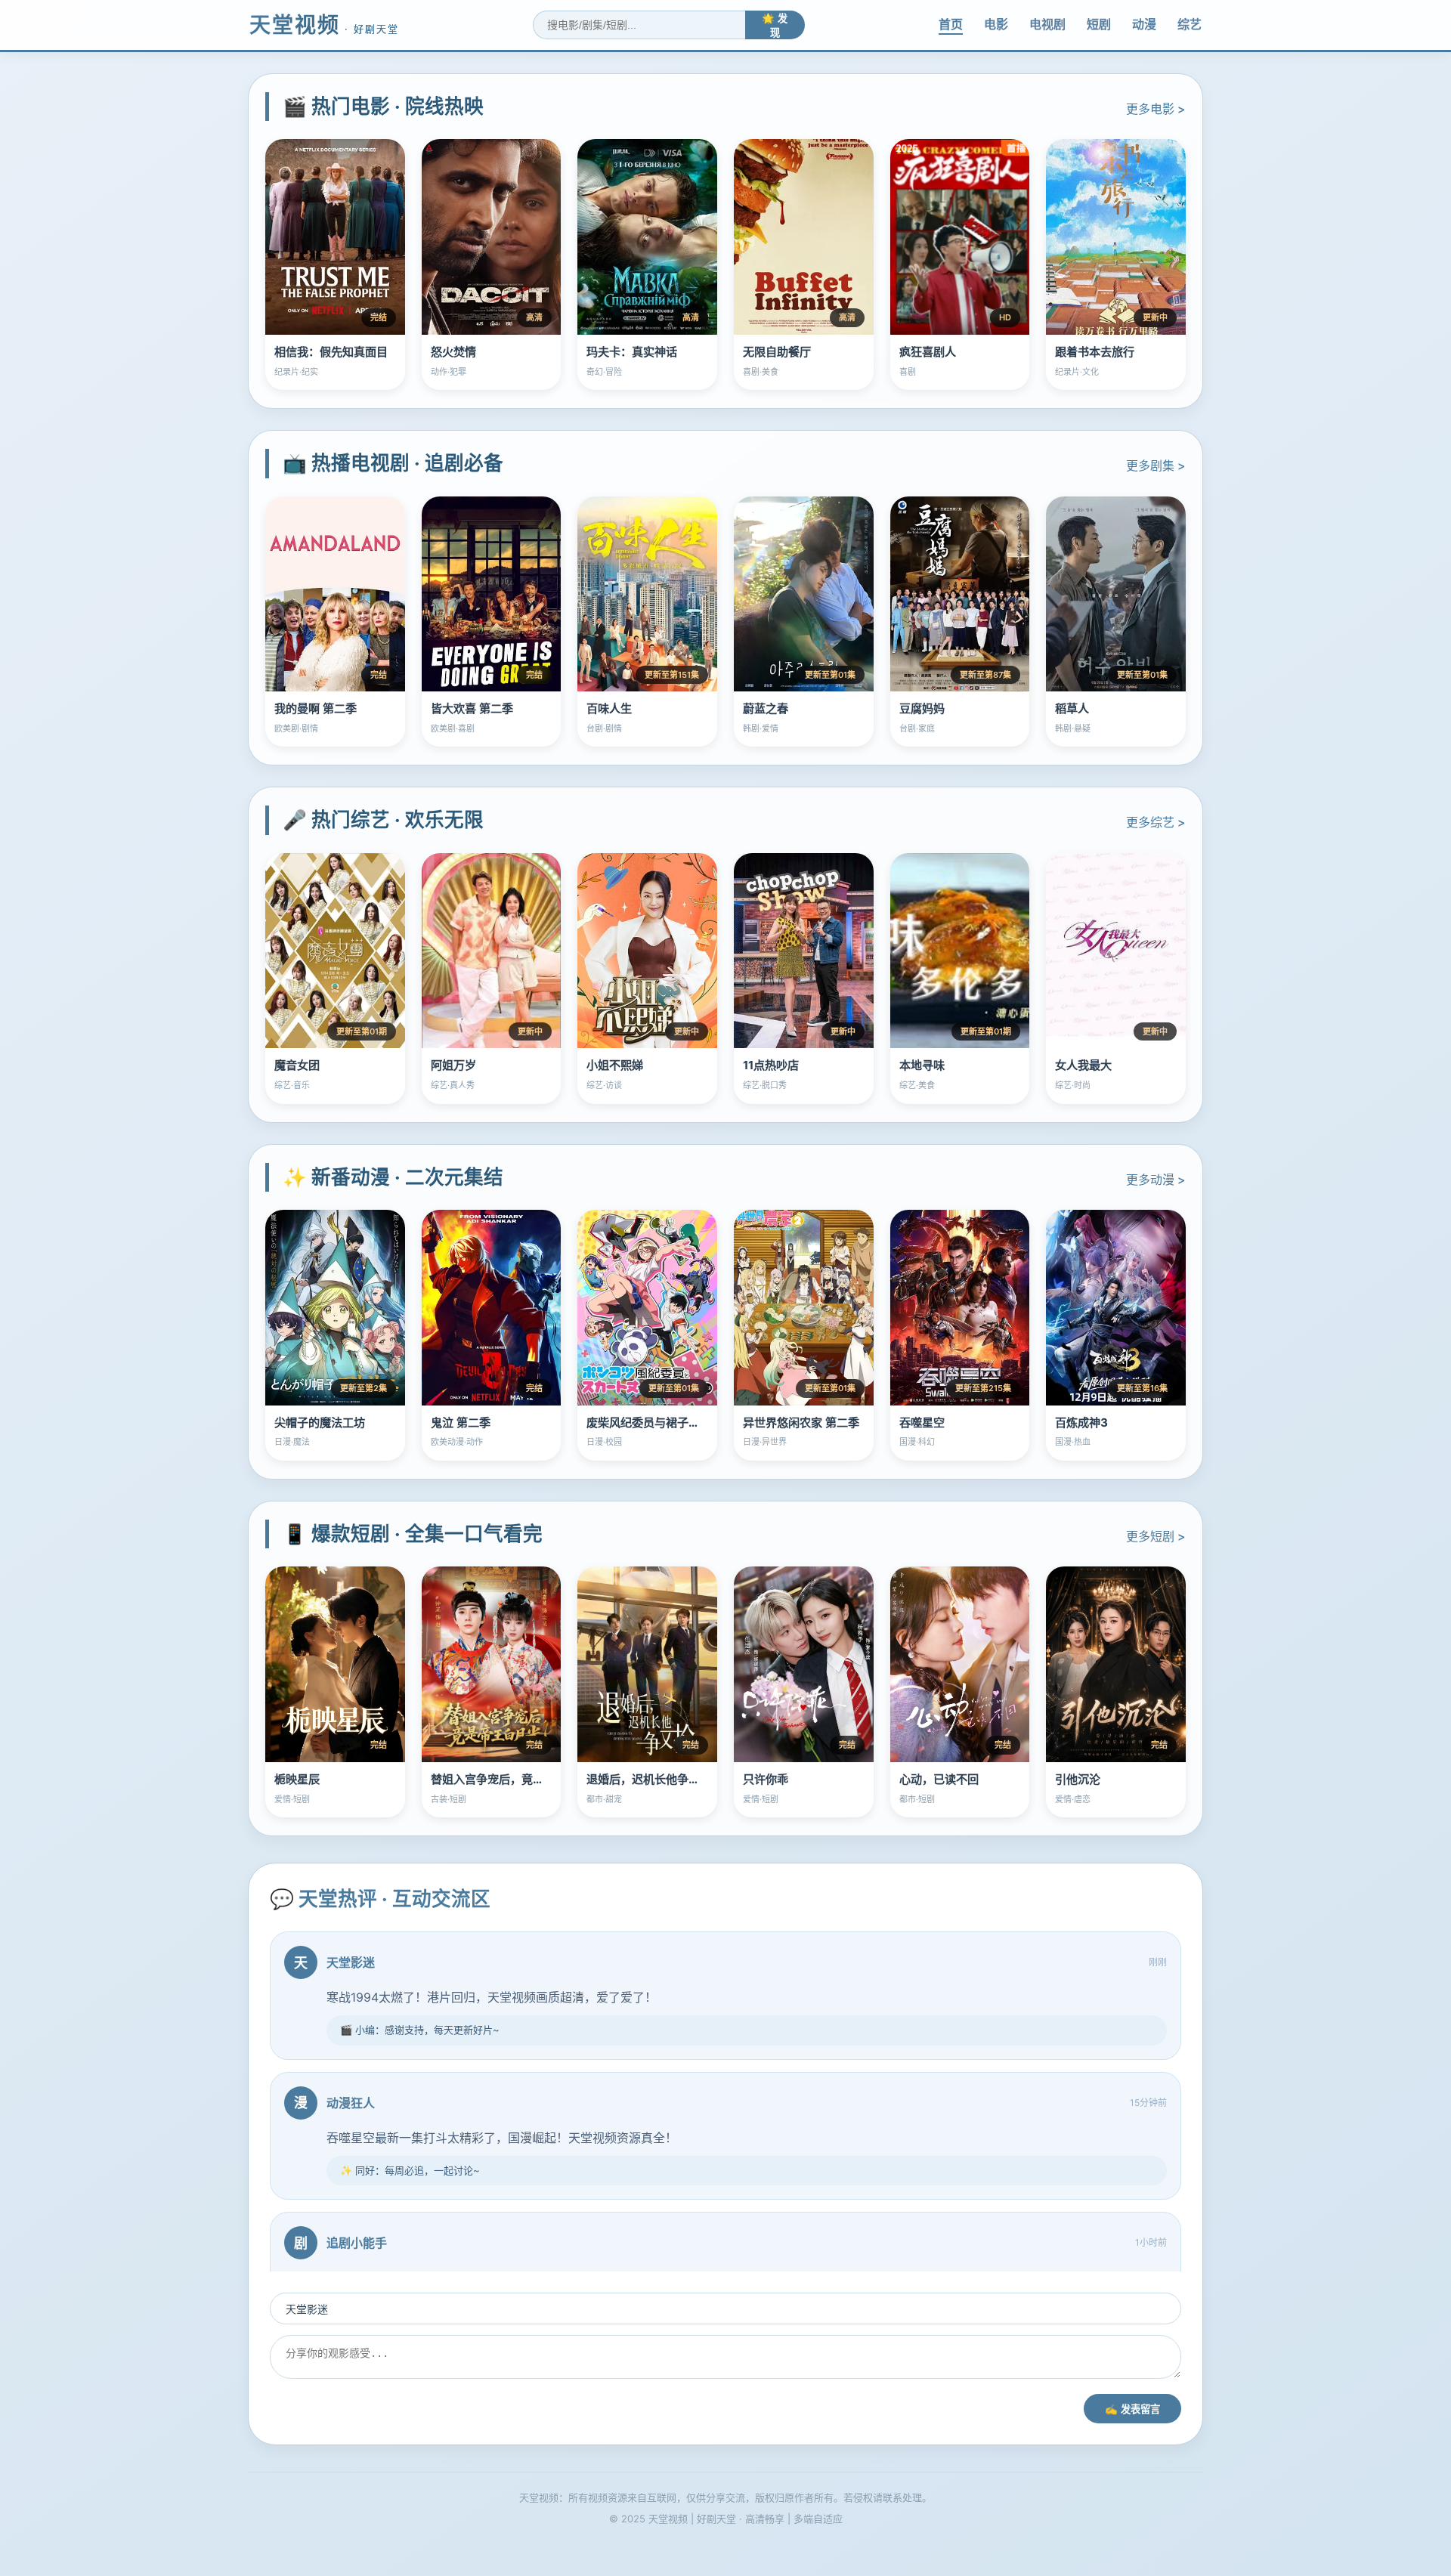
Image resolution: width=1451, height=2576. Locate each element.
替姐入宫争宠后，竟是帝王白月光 (516, 1779)
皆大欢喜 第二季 (472, 708)
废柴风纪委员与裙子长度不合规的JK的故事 (696, 1423)
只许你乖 (766, 1779)
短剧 (1099, 24)
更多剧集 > (1156, 465)
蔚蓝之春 (766, 708)
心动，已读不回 (939, 1779)
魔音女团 (297, 1065)
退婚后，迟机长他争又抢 (649, 1779)
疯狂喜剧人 (928, 352)
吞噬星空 (922, 1423)
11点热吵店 (771, 1065)
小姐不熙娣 (615, 1065)
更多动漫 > (1156, 1180)
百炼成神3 (1081, 1423)
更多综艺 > (1156, 822)
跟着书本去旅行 (1095, 352)
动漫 (1144, 24)
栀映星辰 (297, 1779)
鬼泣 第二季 (461, 1423)
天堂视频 (324, 25)
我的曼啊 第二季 (316, 708)
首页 (951, 24)
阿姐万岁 (453, 1065)
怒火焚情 (453, 352)
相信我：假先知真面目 (331, 352)
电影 (996, 24)
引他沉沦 (1078, 1779)
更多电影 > (1156, 109)
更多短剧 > (1156, 1536)
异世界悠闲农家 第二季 (801, 1423)
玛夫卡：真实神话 (632, 352)
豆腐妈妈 (922, 708)
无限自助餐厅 (777, 352)
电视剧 (1047, 24)
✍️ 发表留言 (1132, 2409)
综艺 (1190, 24)
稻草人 (1072, 708)
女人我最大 (1083, 1065)
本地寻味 (922, 1065)
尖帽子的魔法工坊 (320, 1423)
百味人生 (609, 708)
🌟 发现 (775, 26)
